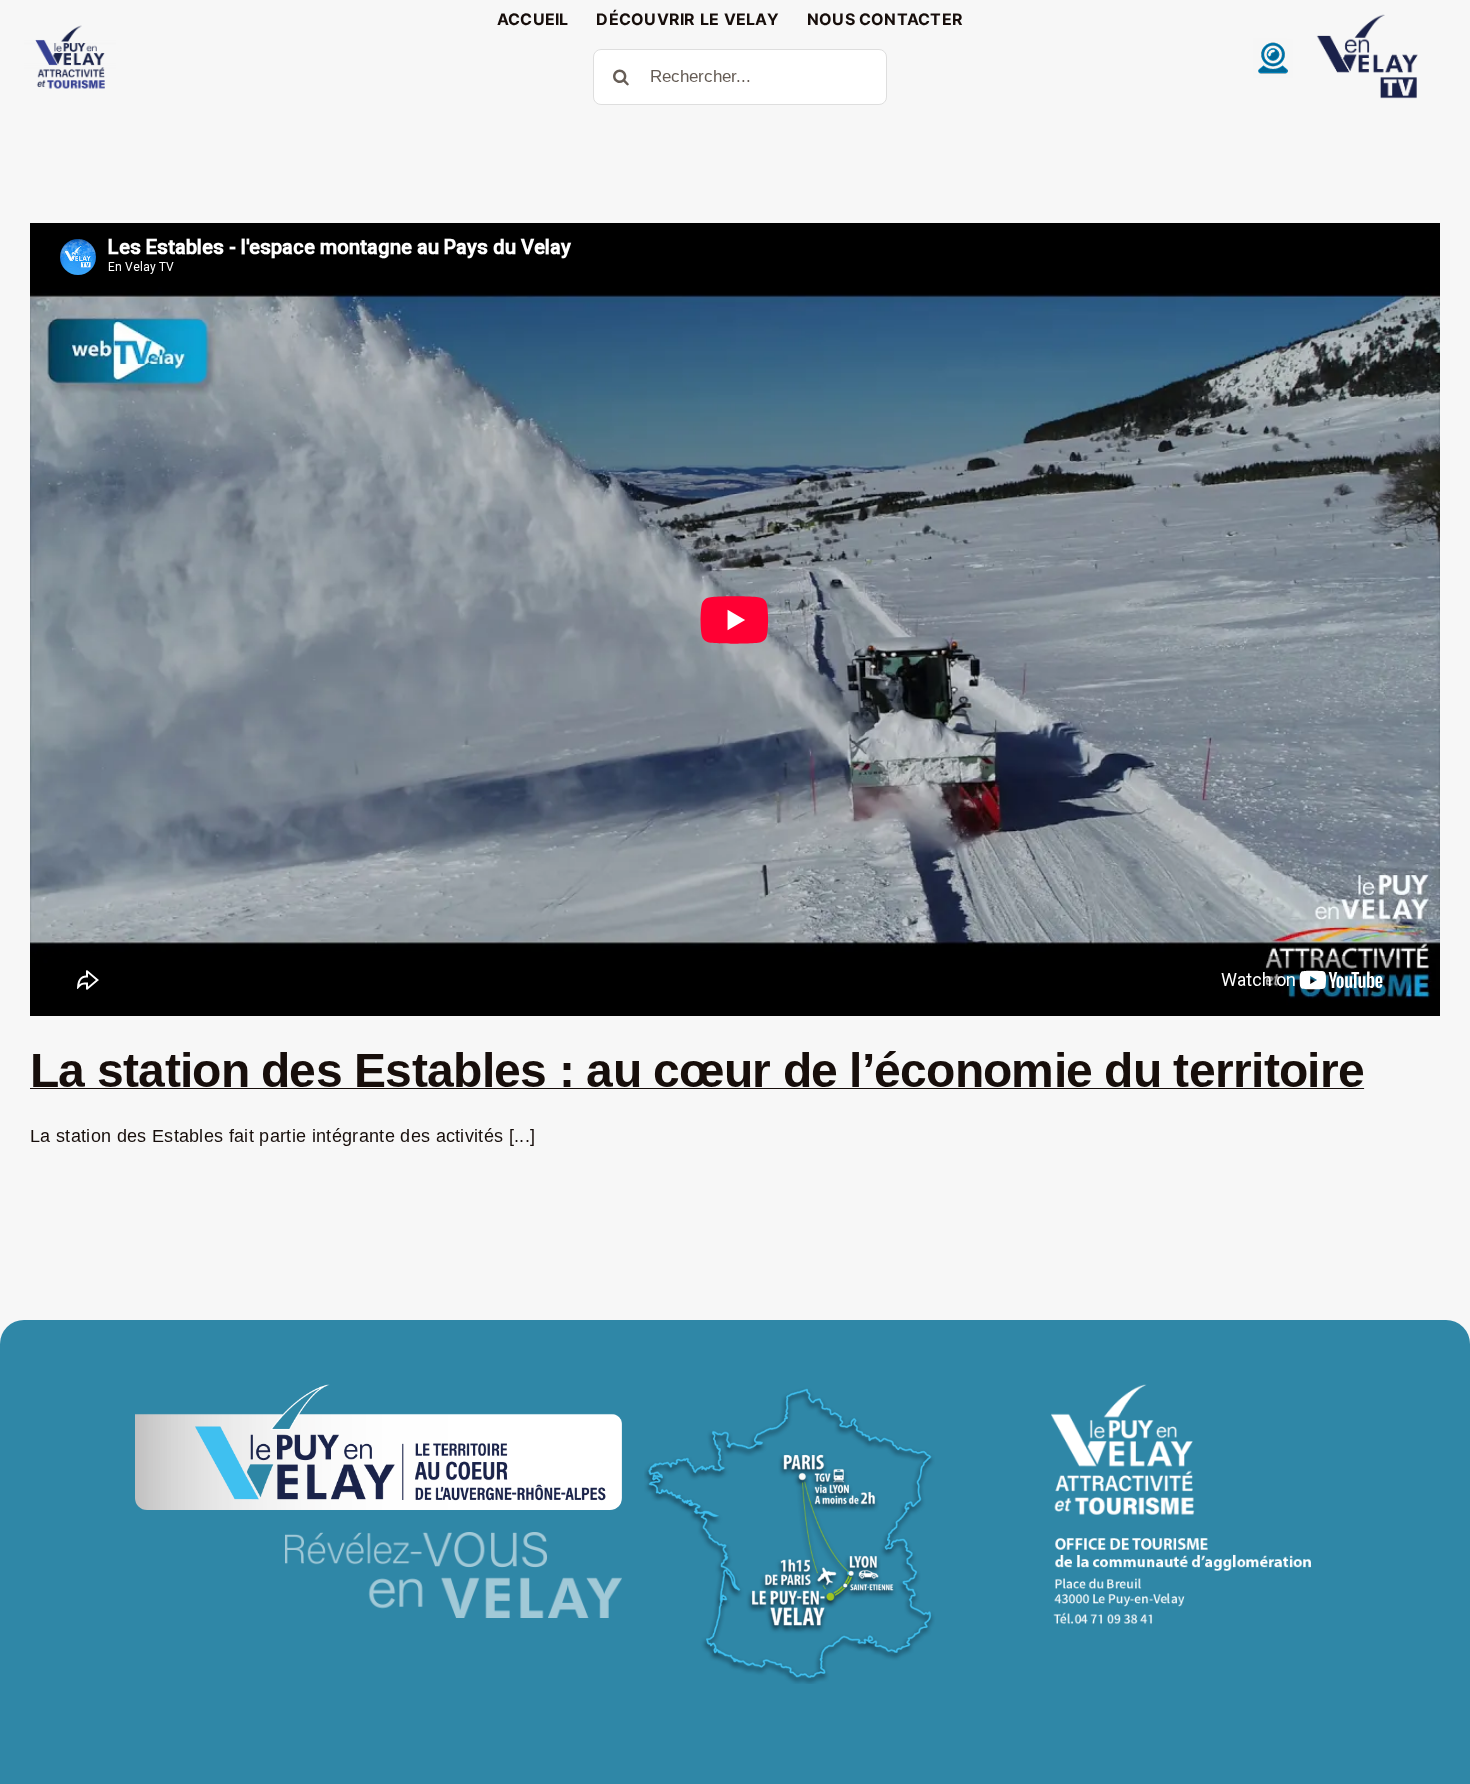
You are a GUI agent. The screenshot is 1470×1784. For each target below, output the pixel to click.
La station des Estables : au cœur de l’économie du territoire (697, 1070)
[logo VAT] (70, 30)
